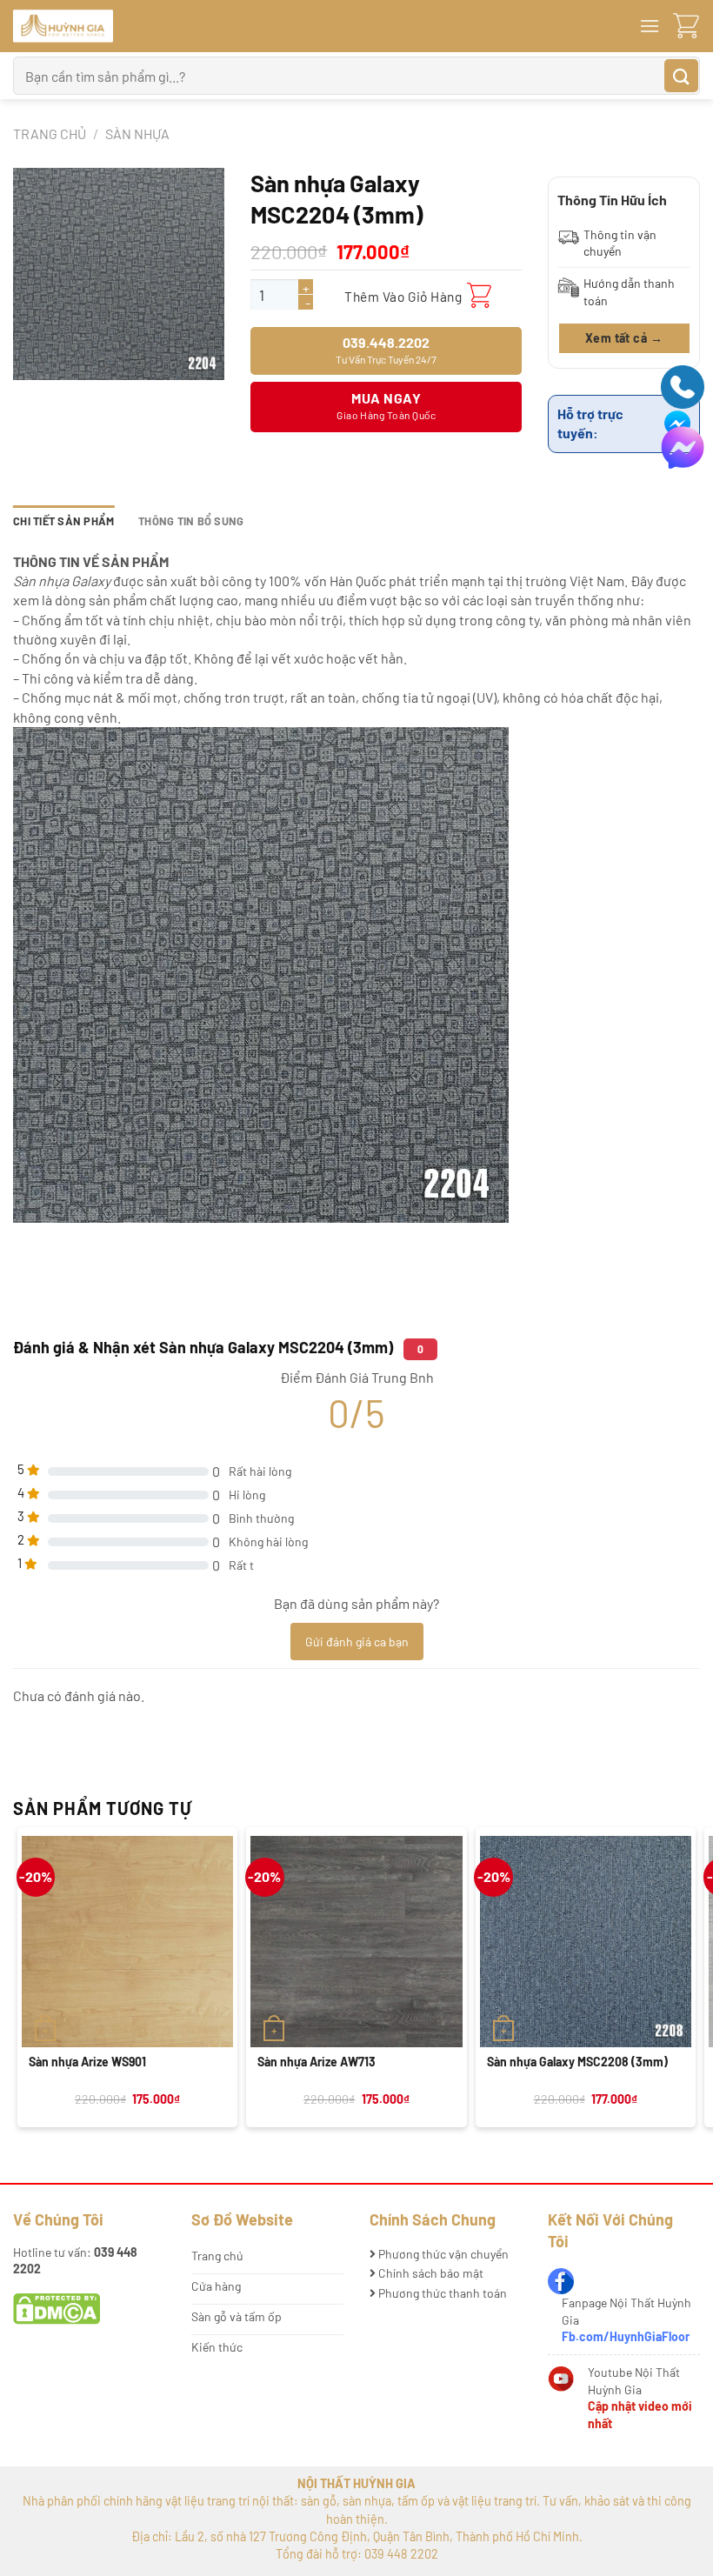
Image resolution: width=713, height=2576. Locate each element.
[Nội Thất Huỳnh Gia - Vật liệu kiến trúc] (122, 26)
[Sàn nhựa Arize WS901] (127, 1942)
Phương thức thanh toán (441, 2293)
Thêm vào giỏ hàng (403, 296)
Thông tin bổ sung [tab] (191, 521)
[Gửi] (681, 76)
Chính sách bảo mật (430, 2273)
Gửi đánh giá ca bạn (357, 1642)
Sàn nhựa (137, 133)
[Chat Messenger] (683, 446)
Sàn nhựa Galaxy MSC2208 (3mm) (577, 2062)
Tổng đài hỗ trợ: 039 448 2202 (357, 2554)
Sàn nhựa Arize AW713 (317, 2062)
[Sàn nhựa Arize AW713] (356, 1942)
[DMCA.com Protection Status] (57, 2308)
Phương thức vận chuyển (442, 2254)
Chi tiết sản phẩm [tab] (63, 521)
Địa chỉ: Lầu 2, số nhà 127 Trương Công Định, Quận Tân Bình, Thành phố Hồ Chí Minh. (357, 2536)
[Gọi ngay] (683, 385)
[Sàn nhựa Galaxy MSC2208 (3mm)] (586, 1942)
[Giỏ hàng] (686, 27)
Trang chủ (50, 133)
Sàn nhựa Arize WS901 (87, 2062)
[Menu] (650, 26)
